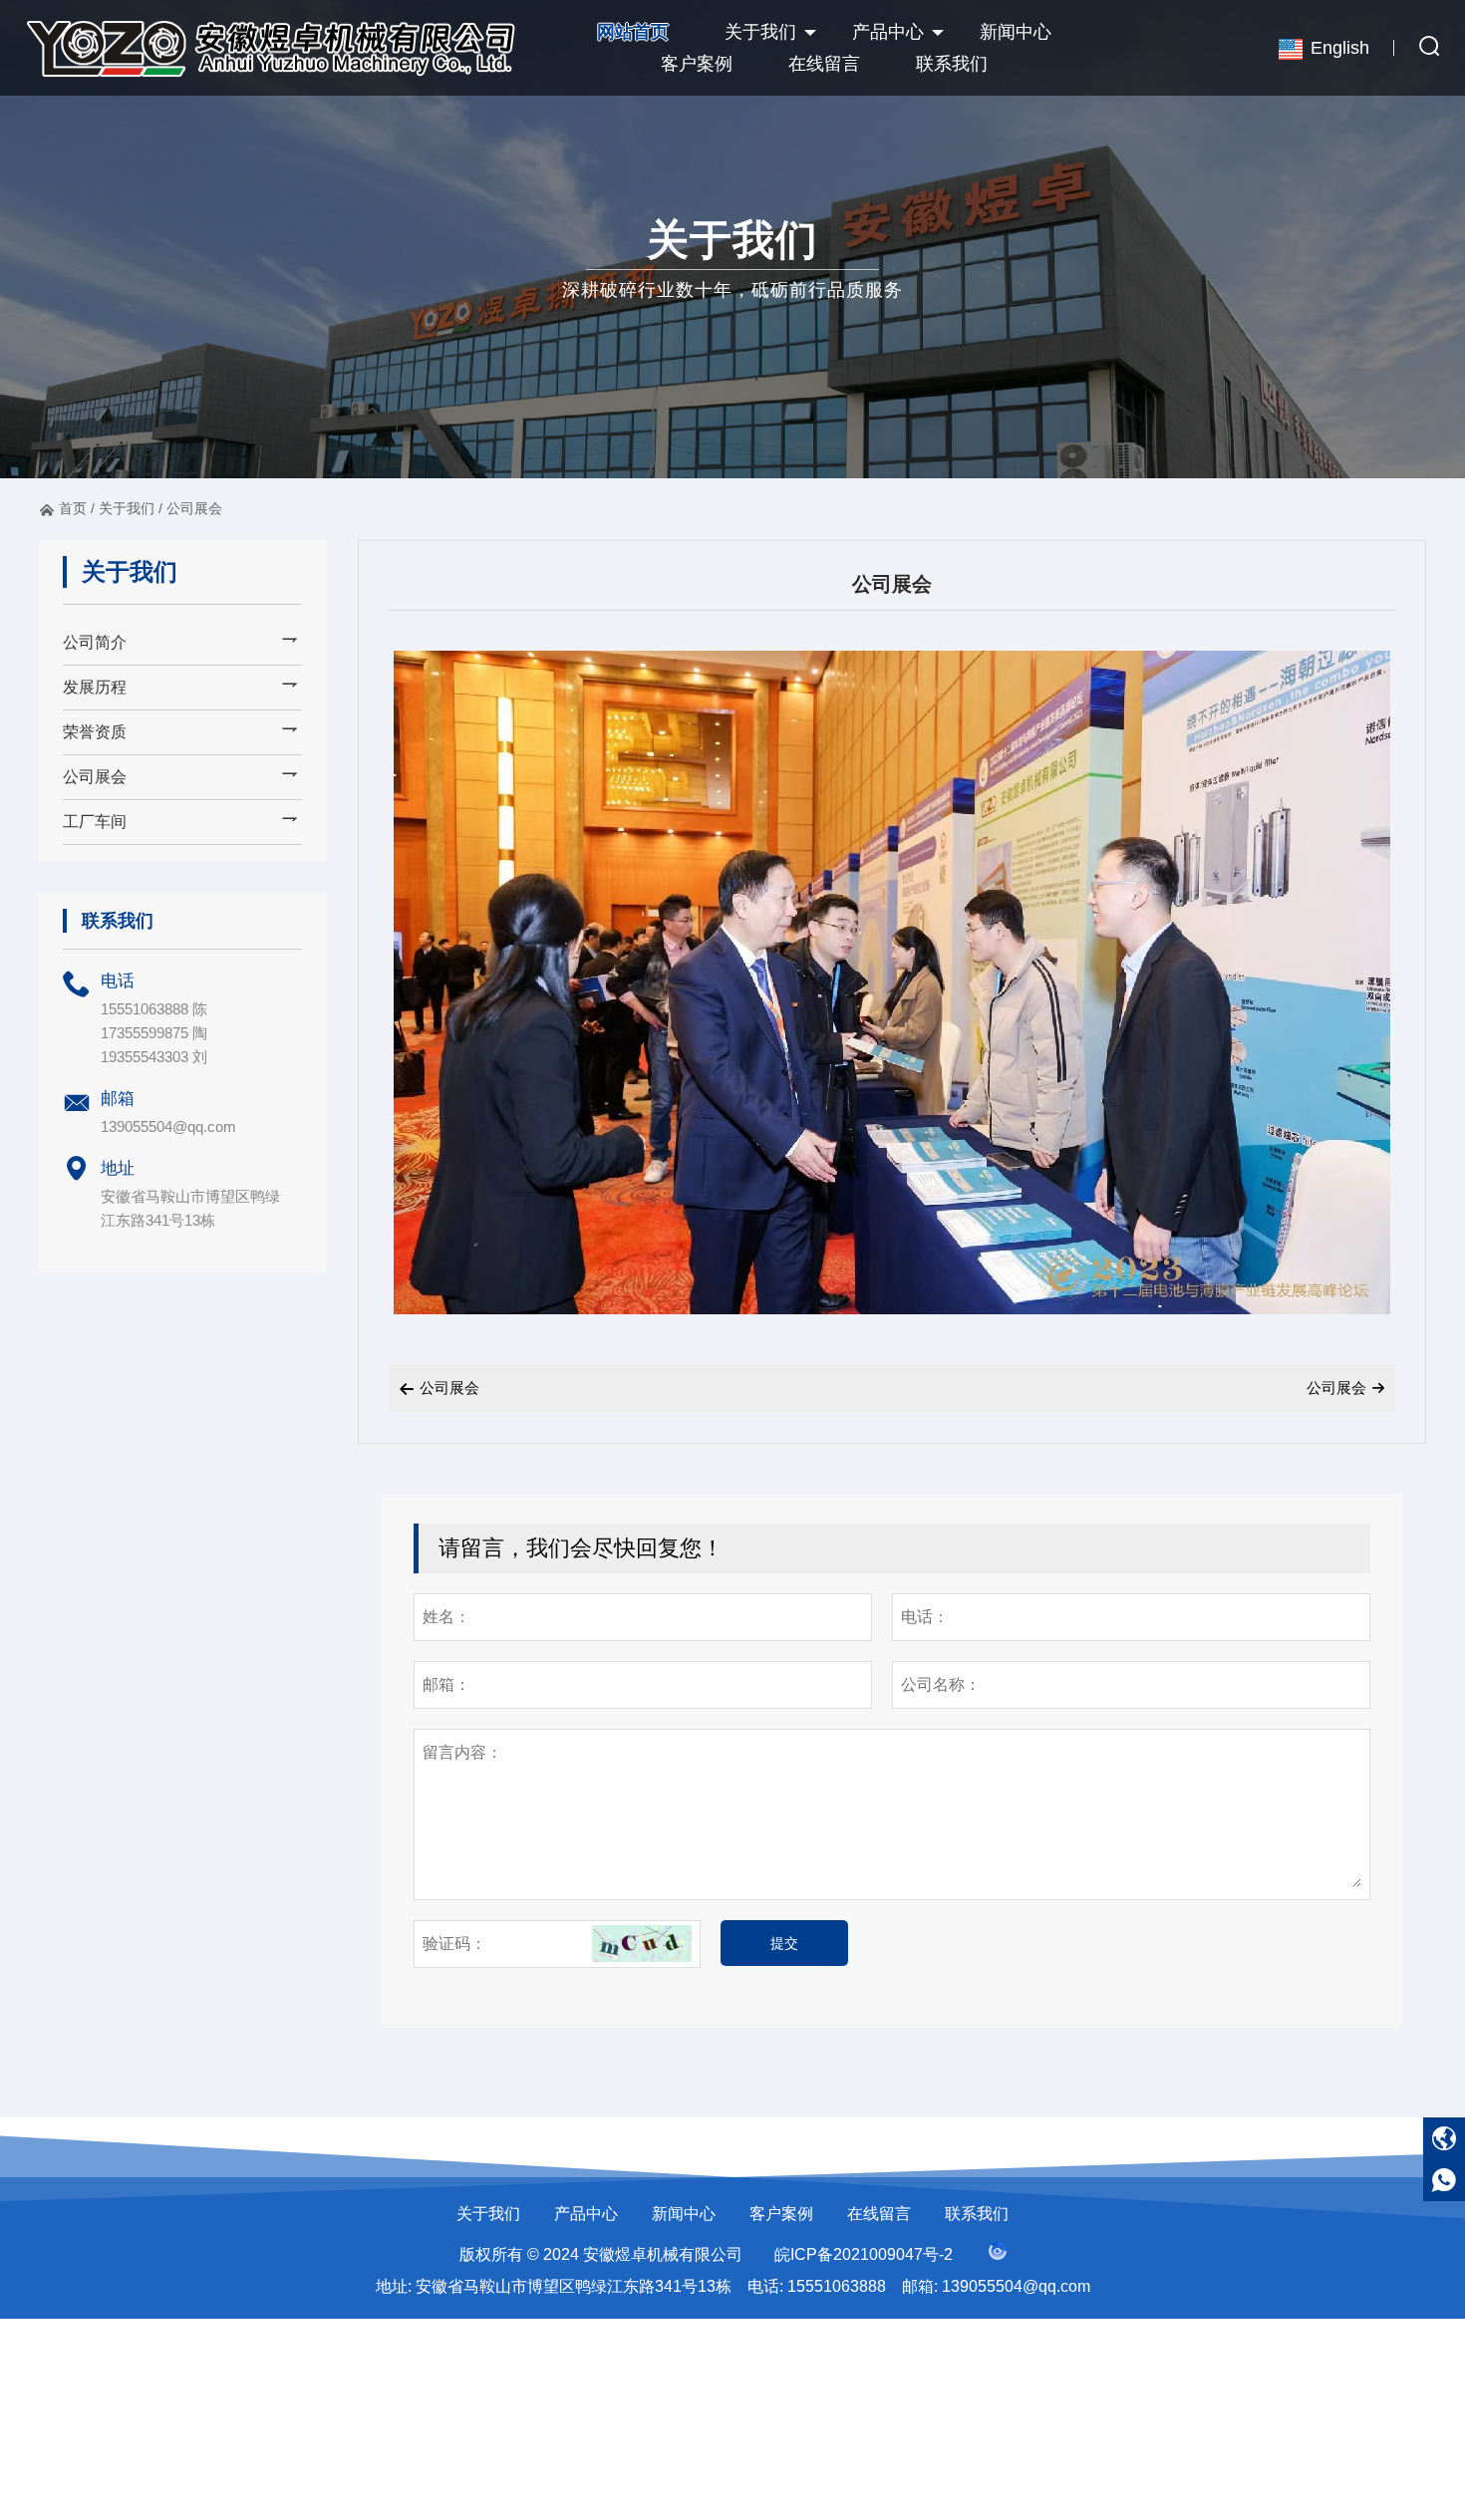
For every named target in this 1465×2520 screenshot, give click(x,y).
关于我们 (760, 32)
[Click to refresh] (642, 1944)
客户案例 (697, 64)
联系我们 (952, 64)
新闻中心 (1016, 32)
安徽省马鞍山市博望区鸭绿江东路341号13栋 (574, 2286)
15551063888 (837, 2286)
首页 (73, 508)
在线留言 (824, 64)
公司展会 (194, 508)
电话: (765, 2286)
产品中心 (888, 32)
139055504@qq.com (168, 1126)
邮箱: (920, 2286)
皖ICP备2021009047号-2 (864, 2254)
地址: (394, 2286)
